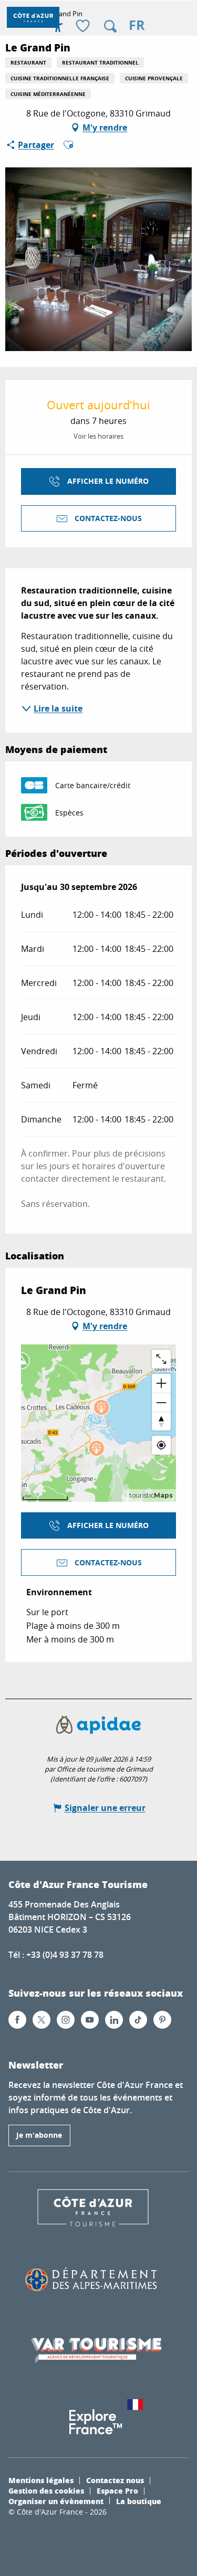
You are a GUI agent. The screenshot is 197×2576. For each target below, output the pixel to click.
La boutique (139, 2501)
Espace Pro (117, 2490)
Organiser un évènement (56, 2501)
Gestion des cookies (46, 2490)
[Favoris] (84, 26)
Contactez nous (115, 2480)
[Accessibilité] (58, 26)
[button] (110, 26)
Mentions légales (41, 2480)
